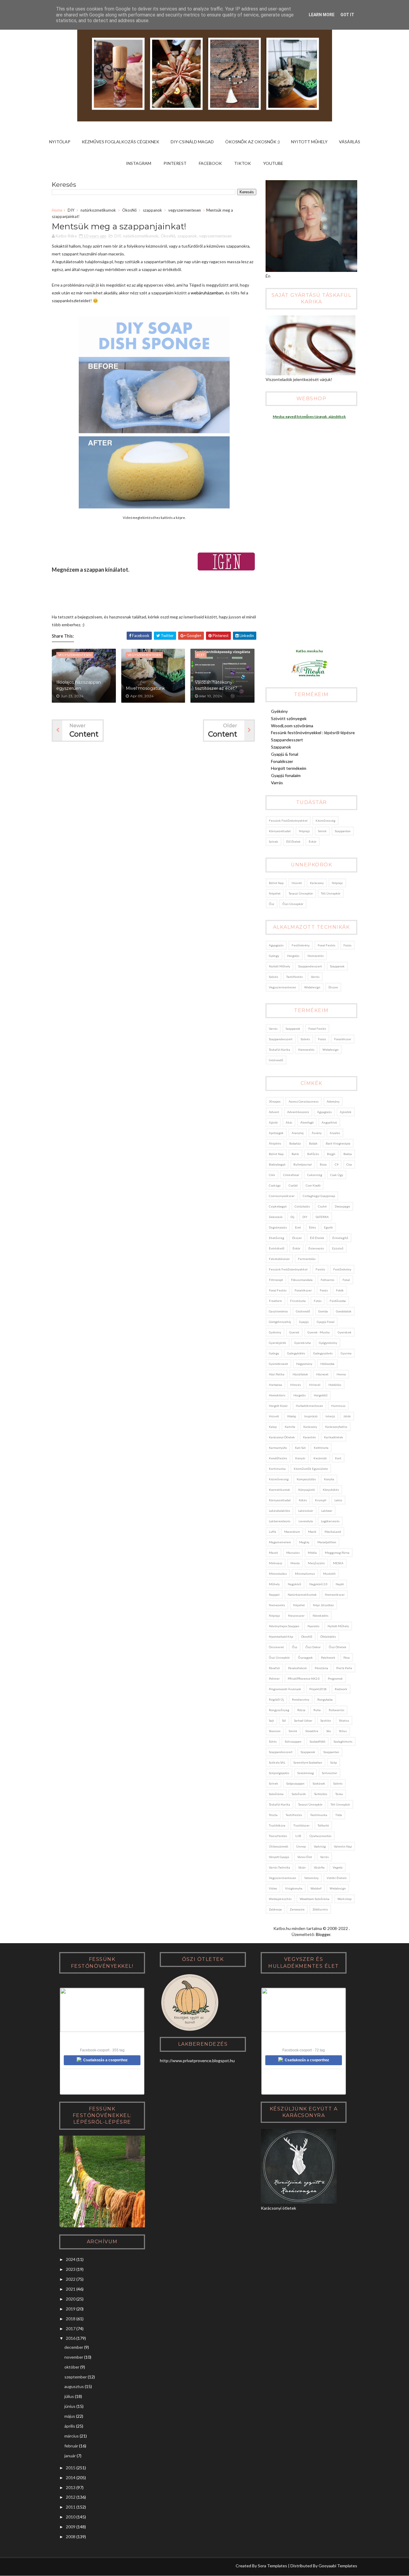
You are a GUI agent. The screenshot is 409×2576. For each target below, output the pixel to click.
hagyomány (304, 1364)
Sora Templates (272, 2566)
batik (295, 1154)
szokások (319, 1783)
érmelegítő (340, 1238)
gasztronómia (278, 1311)
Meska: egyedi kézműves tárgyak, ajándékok (309, 417)
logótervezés (330, 1521)
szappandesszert (310, 966)
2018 (71, 2319)
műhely (274, 1584)
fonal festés (327, 945)
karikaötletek (334, 1437)
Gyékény (279, 711)
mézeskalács (278, 1574)
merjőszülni (316, 1563)
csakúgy (275, 1185)
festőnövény (301, 945)
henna (341, 1374)
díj (292, 1217)
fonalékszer (343, 1039)
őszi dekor (313, 1647)
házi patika (277, 1374)
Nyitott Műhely (309, 142)
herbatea (275, 1385)
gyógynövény (328, 1343)
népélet (275, 893)
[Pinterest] (68, 2567)
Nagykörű (294, 1584)
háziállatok (300, 1374)
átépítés (275, 1143)
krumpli (321, 1500)
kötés (303, 1500)
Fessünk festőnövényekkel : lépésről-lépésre (313, 733)
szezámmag (306, 1773)
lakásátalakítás (280, 1511)
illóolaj (292, 1416)
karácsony (317, 883)
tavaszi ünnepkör (301, 893)
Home (57, 210)
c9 (337, 1164)
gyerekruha (303, 1343)
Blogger (323, 1934)
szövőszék (299, 1794)
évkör (313, 841)
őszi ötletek (338, 1647)
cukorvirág (315, 1175)
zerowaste (297, 1909)
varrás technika (280, 1867)
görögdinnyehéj (280, 1322)
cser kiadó (313, 1185)
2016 (71, 2338)
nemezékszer (335, 1595)
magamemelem (280, 1542)
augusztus (74, 2386)
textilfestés (294, 977)
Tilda (339, 1815)
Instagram (139, 163)
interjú (330, 1416)
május (70, 2416)
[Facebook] (79, 2567)
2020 (71, 2299)
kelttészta (321, 1448)
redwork (341, 1689)
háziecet (322, 1374)
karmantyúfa (278, 1448)
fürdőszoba (338, 1301)
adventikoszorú (298, 1112)
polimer (274, 1678)
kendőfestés (278, 1458)
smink (322, 831)
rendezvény (301, 1699)
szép (334, 1762)
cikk (272, 1175)
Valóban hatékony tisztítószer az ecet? (216, 685)
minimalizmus (305, 1574)
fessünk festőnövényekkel (288, 820)
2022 (71, 2279)
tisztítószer (302, 1825)
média (312, 1553)
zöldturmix (320, 1909)
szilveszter (330, 1773)
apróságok (276, 1133)
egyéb (328, 1227)
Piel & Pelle (344, 1668)
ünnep (301, 1846)
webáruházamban (207, 293)
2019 (71, 2309)
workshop (344, 1899)
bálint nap (276, 883)
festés (320, 1269)
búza (323, 1164)
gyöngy (274, 956)
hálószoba (327, 1364)
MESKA (338, 1563)
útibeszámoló (278, 1846)
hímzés (296, 1385)
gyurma (346, 1353)
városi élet (305, 1857)
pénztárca (321, 1668)
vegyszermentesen (185, 210)
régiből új (276, 1699)
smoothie (312, 1731)
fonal (346, 1280)
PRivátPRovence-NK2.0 (304, 1678)
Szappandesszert (287, 740)
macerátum (292, 1532)
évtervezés (316, 1248)
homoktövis (277, 1395)
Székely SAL (277, 1762)
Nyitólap (60, 142)
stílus (343, 1731)
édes (312, 1227)
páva (347, 1657)
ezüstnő (338, 1248)
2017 (71, 2329)
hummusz (338, 1406)
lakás (338, 1500)
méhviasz (276, 1563)
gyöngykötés (296, 1353)
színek (274, 841)
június (70, 2406)
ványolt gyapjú (279, 1857)
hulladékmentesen (309, 1406)
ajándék (346, 1112)
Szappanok (281, 747)
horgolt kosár (278, 1406)
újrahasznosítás (320, 1836)
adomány (333, 1101)
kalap (273, 1427)
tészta (273, 1815)
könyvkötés (331, 1490)
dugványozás (278, 1227)
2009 (71, 2527)
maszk (274, 1553)
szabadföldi (318, 1741)
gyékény (275, 1332)
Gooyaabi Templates (338, 2566)
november (74, 2357)
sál (284, 1720)
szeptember (76, 2377)
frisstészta (298, 1301)
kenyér (300, 1458)
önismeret (276, 1647)
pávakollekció (297, 1668)
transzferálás (278, 1836)
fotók (340, 1290)
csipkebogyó (278, 1206)
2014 (71, 2478)
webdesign (312, 987)
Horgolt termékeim (289, 768)
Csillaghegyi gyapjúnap (319, 1196)
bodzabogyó (277, 1164)
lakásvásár (306, 1511)
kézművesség (325, 820)
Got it (347, 15)
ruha (317, 1710)
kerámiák (320, 1458)
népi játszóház (323, 1605)
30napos (275, 1101)
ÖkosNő (129, 210)
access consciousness (304, 1101)
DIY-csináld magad (192, 142)
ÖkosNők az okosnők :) (252, 142)
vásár (302, 1867)
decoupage (342, 1206)
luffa (272, 1532)
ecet (298, 1227)
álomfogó (307, 1122)
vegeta (338, 1867)
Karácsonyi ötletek (282, 1437)
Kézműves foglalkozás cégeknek (121, 142)
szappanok (152, 210)
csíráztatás (302, 1206)
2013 (71, 2487)
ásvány (317, 1133)
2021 (71, 2289)
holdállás (335, 1385)
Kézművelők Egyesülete (311, 1469)
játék (347, 1416)
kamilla (290, 1427)
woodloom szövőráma (315, 1899)
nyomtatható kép (281, 1636)
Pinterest (175, 163)
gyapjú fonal (326, 1322)
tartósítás (321, 1794)
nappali (274, 1595)
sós (329, 1731)
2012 (71, 2497)
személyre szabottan (308, 1762)
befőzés (313, 1154)
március (72, 2436)
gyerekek (345, 1332)
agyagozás (276, 945)
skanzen (275, 1731)
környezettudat (280, 831)
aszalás (335, 1133)
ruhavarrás (337, 1710)
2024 (71, 2259)
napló (340, 1584)
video (273, 1888)
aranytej (298, 1133)
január (70, 2456)
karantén (309, 1437)
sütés (273, 1741)
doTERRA (322, 1217)
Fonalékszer (282, 761)
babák (313, 1143)
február (71, 2446)
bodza (348, 1154)
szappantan (343, 831)
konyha (329, 1479)
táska (339, 1794)
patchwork (328, 1657)
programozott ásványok (285, 1689)
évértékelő (277, 1248)
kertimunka (277, 1469)
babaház (295, 1143)
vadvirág (320, 1846)
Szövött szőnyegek (289, 718)
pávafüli (274, 1668)
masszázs (293, 1553)
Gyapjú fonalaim (286, 775)
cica (349, 1164)
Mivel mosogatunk (145, 688)
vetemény (311, 1878)
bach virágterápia (338, 1143)
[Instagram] (56, 2567)
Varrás (277, 783)
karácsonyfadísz (336, 1427)
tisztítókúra (277, 1825)
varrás (315, 977)
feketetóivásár (279, 1259)
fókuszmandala (302, 1280)
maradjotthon (327, 1542)
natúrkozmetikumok (98, 210)
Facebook (210, 163)
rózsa (301, 1710)
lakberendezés (280, 1521)
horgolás (293, 956)
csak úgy (337, 1175)
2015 (71, 2468)
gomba (323, 1311)
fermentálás (307, 1259)
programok (335, 1678)
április (70, 2426)
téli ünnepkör (331, 893)
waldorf (316, 1888)
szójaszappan (295, 1783)
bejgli (331, 1154)
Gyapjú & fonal (285, 754)
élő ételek (293, 841)
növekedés (321, 1616)
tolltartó (323, 1825)
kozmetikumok (280, 1490)
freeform (275, 1301)
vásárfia (319, 1867)
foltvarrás (328, 1280)
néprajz (304, 831)
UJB (298, 1836)
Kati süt (300, 1448)
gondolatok (344, 1311)
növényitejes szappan (284, 1626)
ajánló (273, 1122)
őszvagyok (305, 1657)
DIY (71, 210)
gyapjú (304, 1322)
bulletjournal (303, 1164)
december (74, 2347)
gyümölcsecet (278, 1364)
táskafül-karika (280, 1050)
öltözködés (328, 1636)
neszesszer (296, 1616)
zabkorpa (275, 1909)
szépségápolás (279, 1773)
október (72, 2367)
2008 (71, 2537)
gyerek (294, 1332)
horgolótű (321, 1395)
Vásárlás (350, 142)
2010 (71, 2517)
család (293, 1185)
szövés (274, 977)
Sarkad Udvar (303, 1720)
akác (289, 1122)
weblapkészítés (280, 1899)
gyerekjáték (278, 1343)
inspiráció (311, 1416)
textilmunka (319, 1815)
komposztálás (306, 1479)
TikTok (243, 163)
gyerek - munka (319, 1332)
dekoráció (276, 1217)
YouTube (273, 163)
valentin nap (343, 1846)
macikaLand (333, 1532)
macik (312, 1532)
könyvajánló (306, 1490)
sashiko (326, 1720)
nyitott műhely (280, 966)
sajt (271, 1720)
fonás (347, 945)
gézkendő (276, 1060)
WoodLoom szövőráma (292, 726)
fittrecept (276, 1280)
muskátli (329, 1574)
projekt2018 (318, 1689)
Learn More (322, 15)
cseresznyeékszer (282, 1196)
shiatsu (344, 1720)
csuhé (322, 1206)
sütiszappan (293, 1741)
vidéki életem (337, 1878)
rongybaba (325, 1699)
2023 (71, 2269)
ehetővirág (277, 1238)
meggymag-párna (337, 1553)
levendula (306, 1521)
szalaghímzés (343, 1741)
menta (295, 1563)
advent (274, 1112)
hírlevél (315, 1385)
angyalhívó (329, 1122)
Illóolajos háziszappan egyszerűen (79, 685)
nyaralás (313, 1626)
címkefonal (291, 1175)
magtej (304, 1542)
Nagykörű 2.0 (318, 1584)
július (69, 2396)
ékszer (333, 987)
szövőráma (276, 1794)
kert (338, 1458)
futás (318, 1301)
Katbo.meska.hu (309, 651)
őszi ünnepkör (293, 904)
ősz (272, 904)
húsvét (297, 883)
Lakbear (327, 1511)
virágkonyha (294, 1888)
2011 (71, 2507)
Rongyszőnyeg (279, 1710)
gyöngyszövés (323, 1353)
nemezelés (316, 956)
